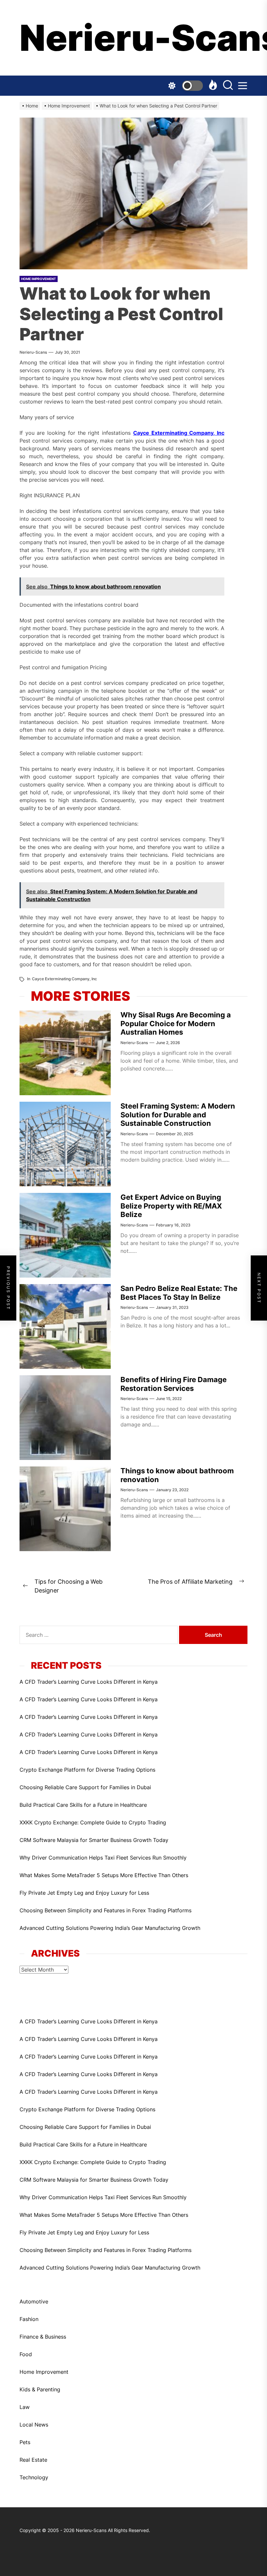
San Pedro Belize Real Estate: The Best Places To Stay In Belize (179, 1293)
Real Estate (33, 2460)
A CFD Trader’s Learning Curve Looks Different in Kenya (89, 1682)
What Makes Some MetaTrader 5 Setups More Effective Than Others (104, 1875)
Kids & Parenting (40, 2389)
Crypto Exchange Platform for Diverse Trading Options (87, 1770)
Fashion (29, 2319)
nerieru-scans (33, 352)
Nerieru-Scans (133, 38)
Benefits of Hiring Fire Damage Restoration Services (174, 1384)
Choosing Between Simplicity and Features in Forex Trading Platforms (105, 1910)
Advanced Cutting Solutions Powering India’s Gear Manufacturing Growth (110, 1928)
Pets (25, 2442)
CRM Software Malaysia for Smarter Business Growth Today (94, 1840)
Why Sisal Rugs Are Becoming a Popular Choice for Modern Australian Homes (176, 1023)
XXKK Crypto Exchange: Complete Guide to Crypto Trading (93, 1822)
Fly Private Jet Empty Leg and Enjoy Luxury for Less (84, 1893)
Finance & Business (43, 2337)
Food (26, 2354)
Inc (94, 979)
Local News (34, 2425)
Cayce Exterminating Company (61, 979)
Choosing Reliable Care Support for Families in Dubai (85, 1787)
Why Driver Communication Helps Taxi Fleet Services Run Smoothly (103, 1858)
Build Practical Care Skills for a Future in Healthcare (83, 1805)
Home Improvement (44, 2372)
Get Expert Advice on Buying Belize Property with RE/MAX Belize (171, 1206)
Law (25, 2407)
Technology (34, 2477)
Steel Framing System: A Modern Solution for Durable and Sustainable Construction (178, 1115)
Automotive (34, 2301)
